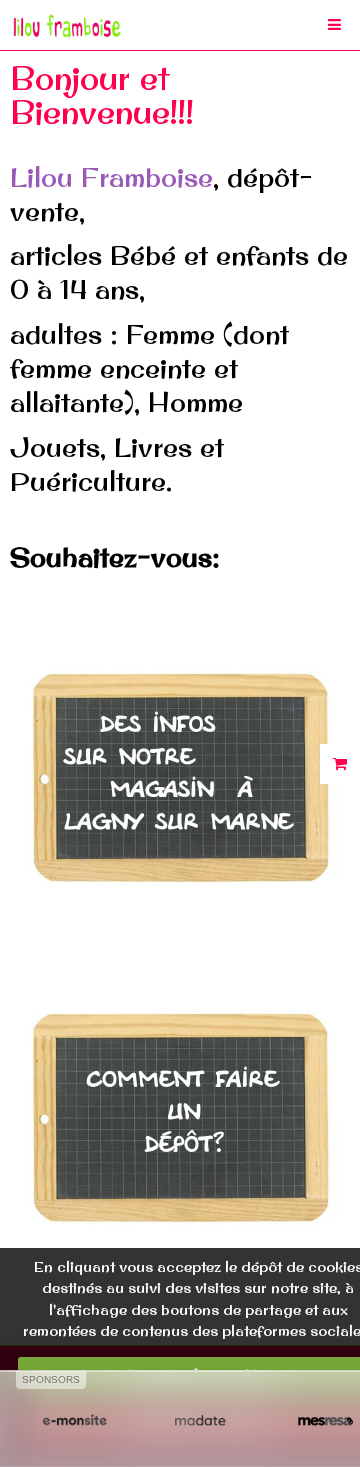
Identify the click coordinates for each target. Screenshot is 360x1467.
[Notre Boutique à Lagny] (180, 771)
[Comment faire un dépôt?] (180, 1111)
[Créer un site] (74, 1421)
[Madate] (199, 1421)
